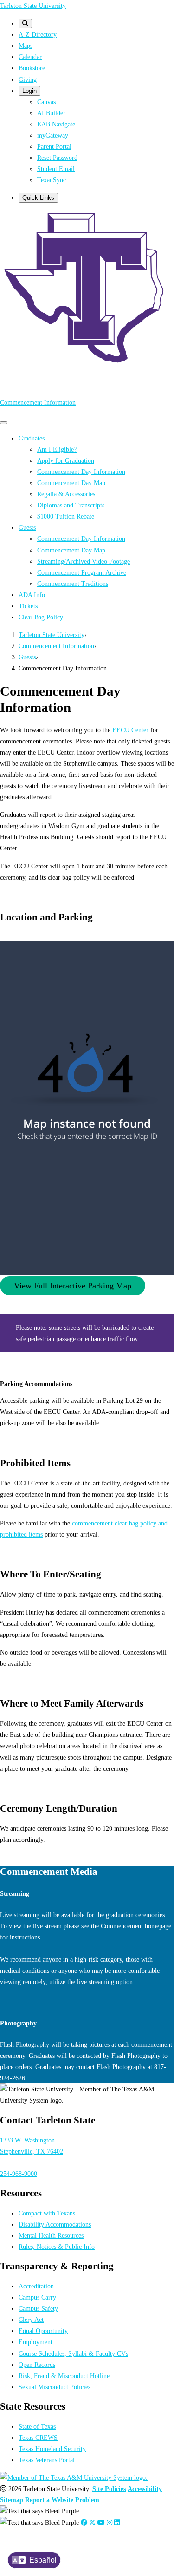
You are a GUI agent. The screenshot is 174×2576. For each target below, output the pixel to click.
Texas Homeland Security (52, 2449)
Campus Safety (38, 2308)
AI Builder (51, 113)
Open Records (37, 2365)
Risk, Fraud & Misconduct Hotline (64, 2376)
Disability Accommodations (55, 2224)
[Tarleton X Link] (92, 2523)
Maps (26, 46)
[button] (73, 1286)
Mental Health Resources (51, 2235)
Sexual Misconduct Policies (55, 2387)
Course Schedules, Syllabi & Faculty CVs (73, 2353)
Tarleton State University (33, 6)
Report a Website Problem (62, 2500)
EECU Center (130, 730)
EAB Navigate (56, 124)
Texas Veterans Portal (47, 2460)
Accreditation (36, 2286)
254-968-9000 (19, 2174)
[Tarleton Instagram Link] (110, 2523)
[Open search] (25, 23)
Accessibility (145, 2489)
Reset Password (57, 158)
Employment (35, 2342)
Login (29, 91)
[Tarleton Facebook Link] (84, 2523)
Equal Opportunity (43, 2331)
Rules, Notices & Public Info (57, 2247)
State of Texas (37, 2426)
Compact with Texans (47, 2213)
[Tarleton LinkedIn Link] (117, 2523)
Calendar (30, 57)
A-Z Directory (38, 34)
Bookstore (32, 68)
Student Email (56, 169)
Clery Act (31, 2320)
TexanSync (52, 180)
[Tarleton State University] (87, 364)
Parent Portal (54, 146)
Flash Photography (121, 2067)
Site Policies (109, 2489)
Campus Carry (37, 2297)
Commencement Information (38, 402)
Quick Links (38, 198)
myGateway (53, 135)
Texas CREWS (38, 2438)
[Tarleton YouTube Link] (101, 2523)
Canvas (46, 102)
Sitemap (12, 2500)
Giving (28, 79)
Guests (27, 657)
